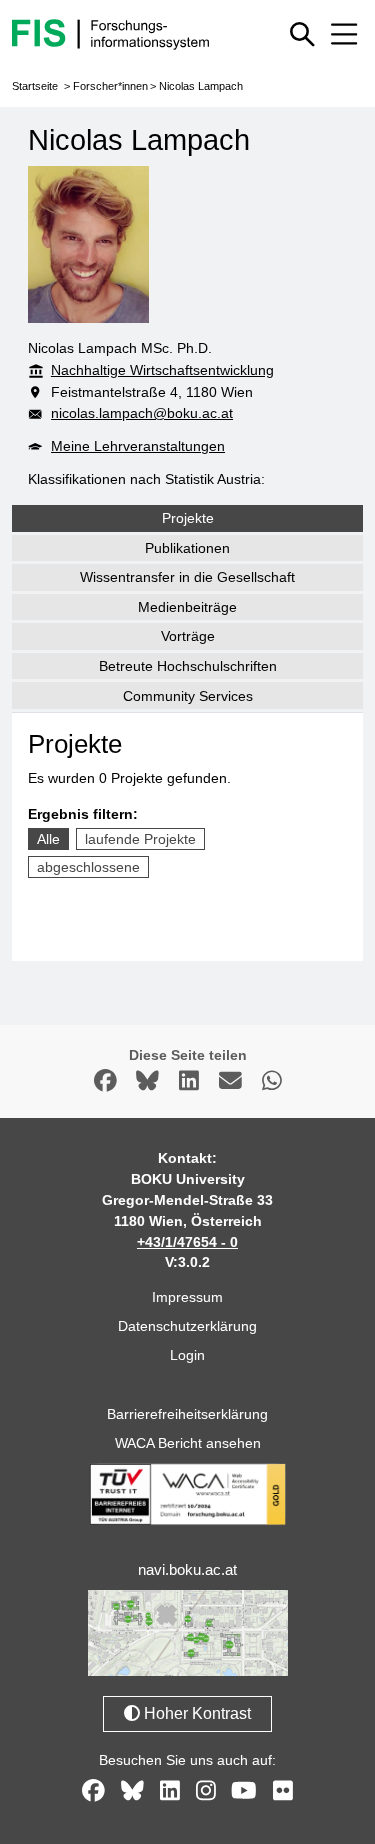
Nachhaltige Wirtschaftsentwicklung (162, 370)
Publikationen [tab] (187, 548)
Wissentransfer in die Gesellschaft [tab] (187, 577)
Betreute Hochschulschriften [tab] (188, 666)
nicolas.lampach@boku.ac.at (142, 413)
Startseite (35, 86)
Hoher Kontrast (195, 1713)
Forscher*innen (110, 86)
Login (187, 1355)
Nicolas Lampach (201, 86)
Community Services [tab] (188, 696)
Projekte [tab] (188, 518)
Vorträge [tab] (188, 636)
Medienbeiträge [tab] (187, 607)
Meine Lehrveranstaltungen (138, 446)
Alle (48, 839)
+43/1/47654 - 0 (187, 1242)
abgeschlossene (88, 867)
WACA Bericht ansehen (188, 1443)
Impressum (187, 1297)
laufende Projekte (140, 839)
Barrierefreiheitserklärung (187, 1414)
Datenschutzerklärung (187, 1326)
